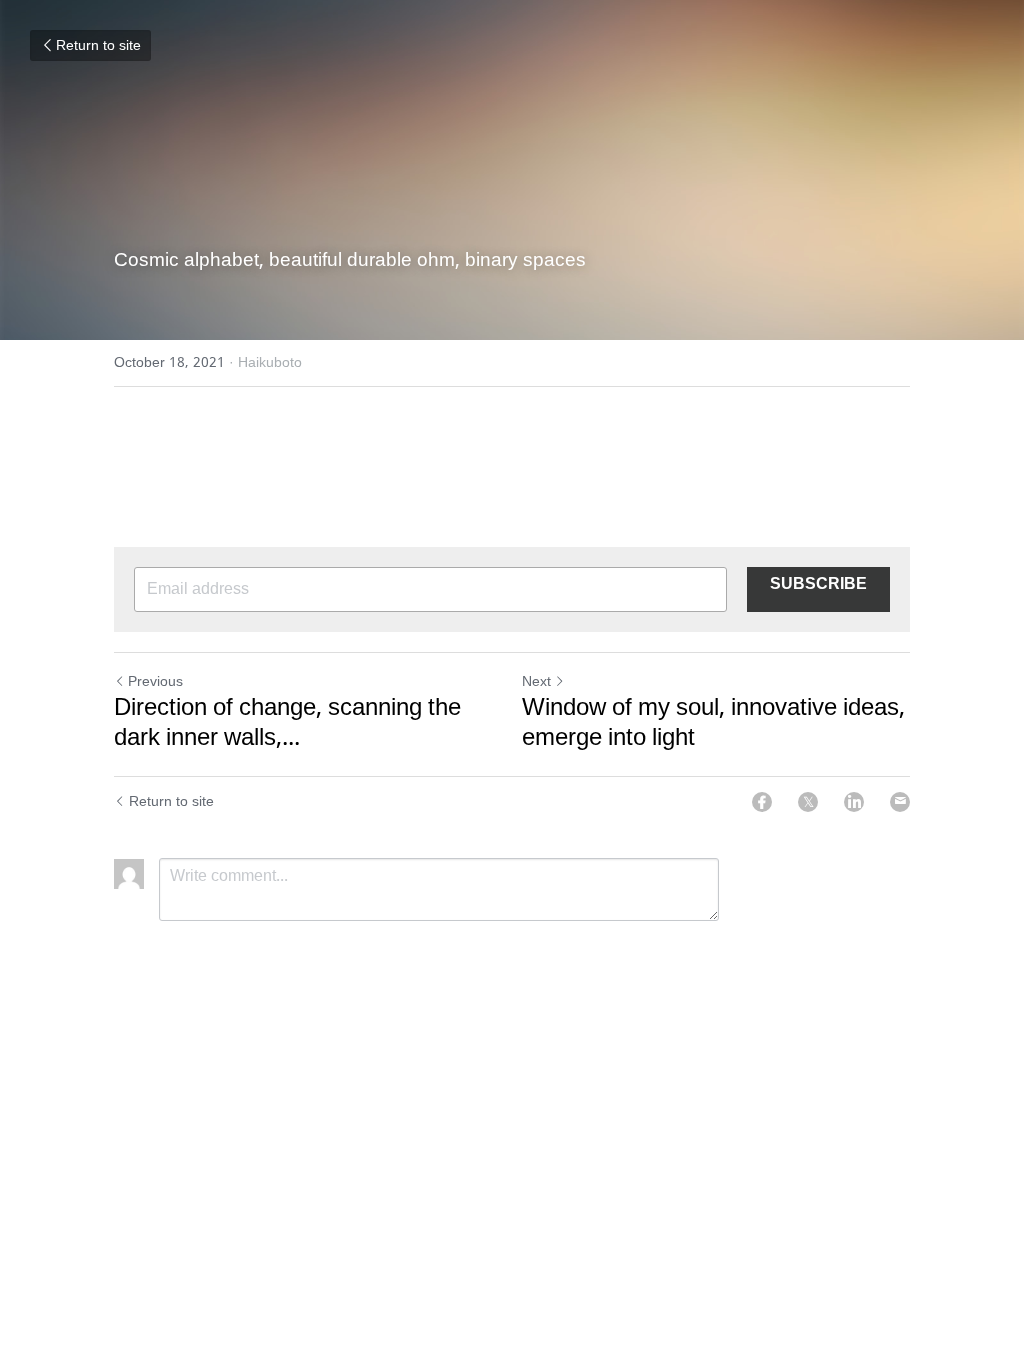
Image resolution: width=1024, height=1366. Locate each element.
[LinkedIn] (854, 802)
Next (536, 682)
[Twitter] (808, 802)
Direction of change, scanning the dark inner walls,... (287, 724)
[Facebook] (762, 802)
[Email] (900, 802)
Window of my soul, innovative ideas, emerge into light (713, 724)
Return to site (98, 46)
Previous (155, 682)
